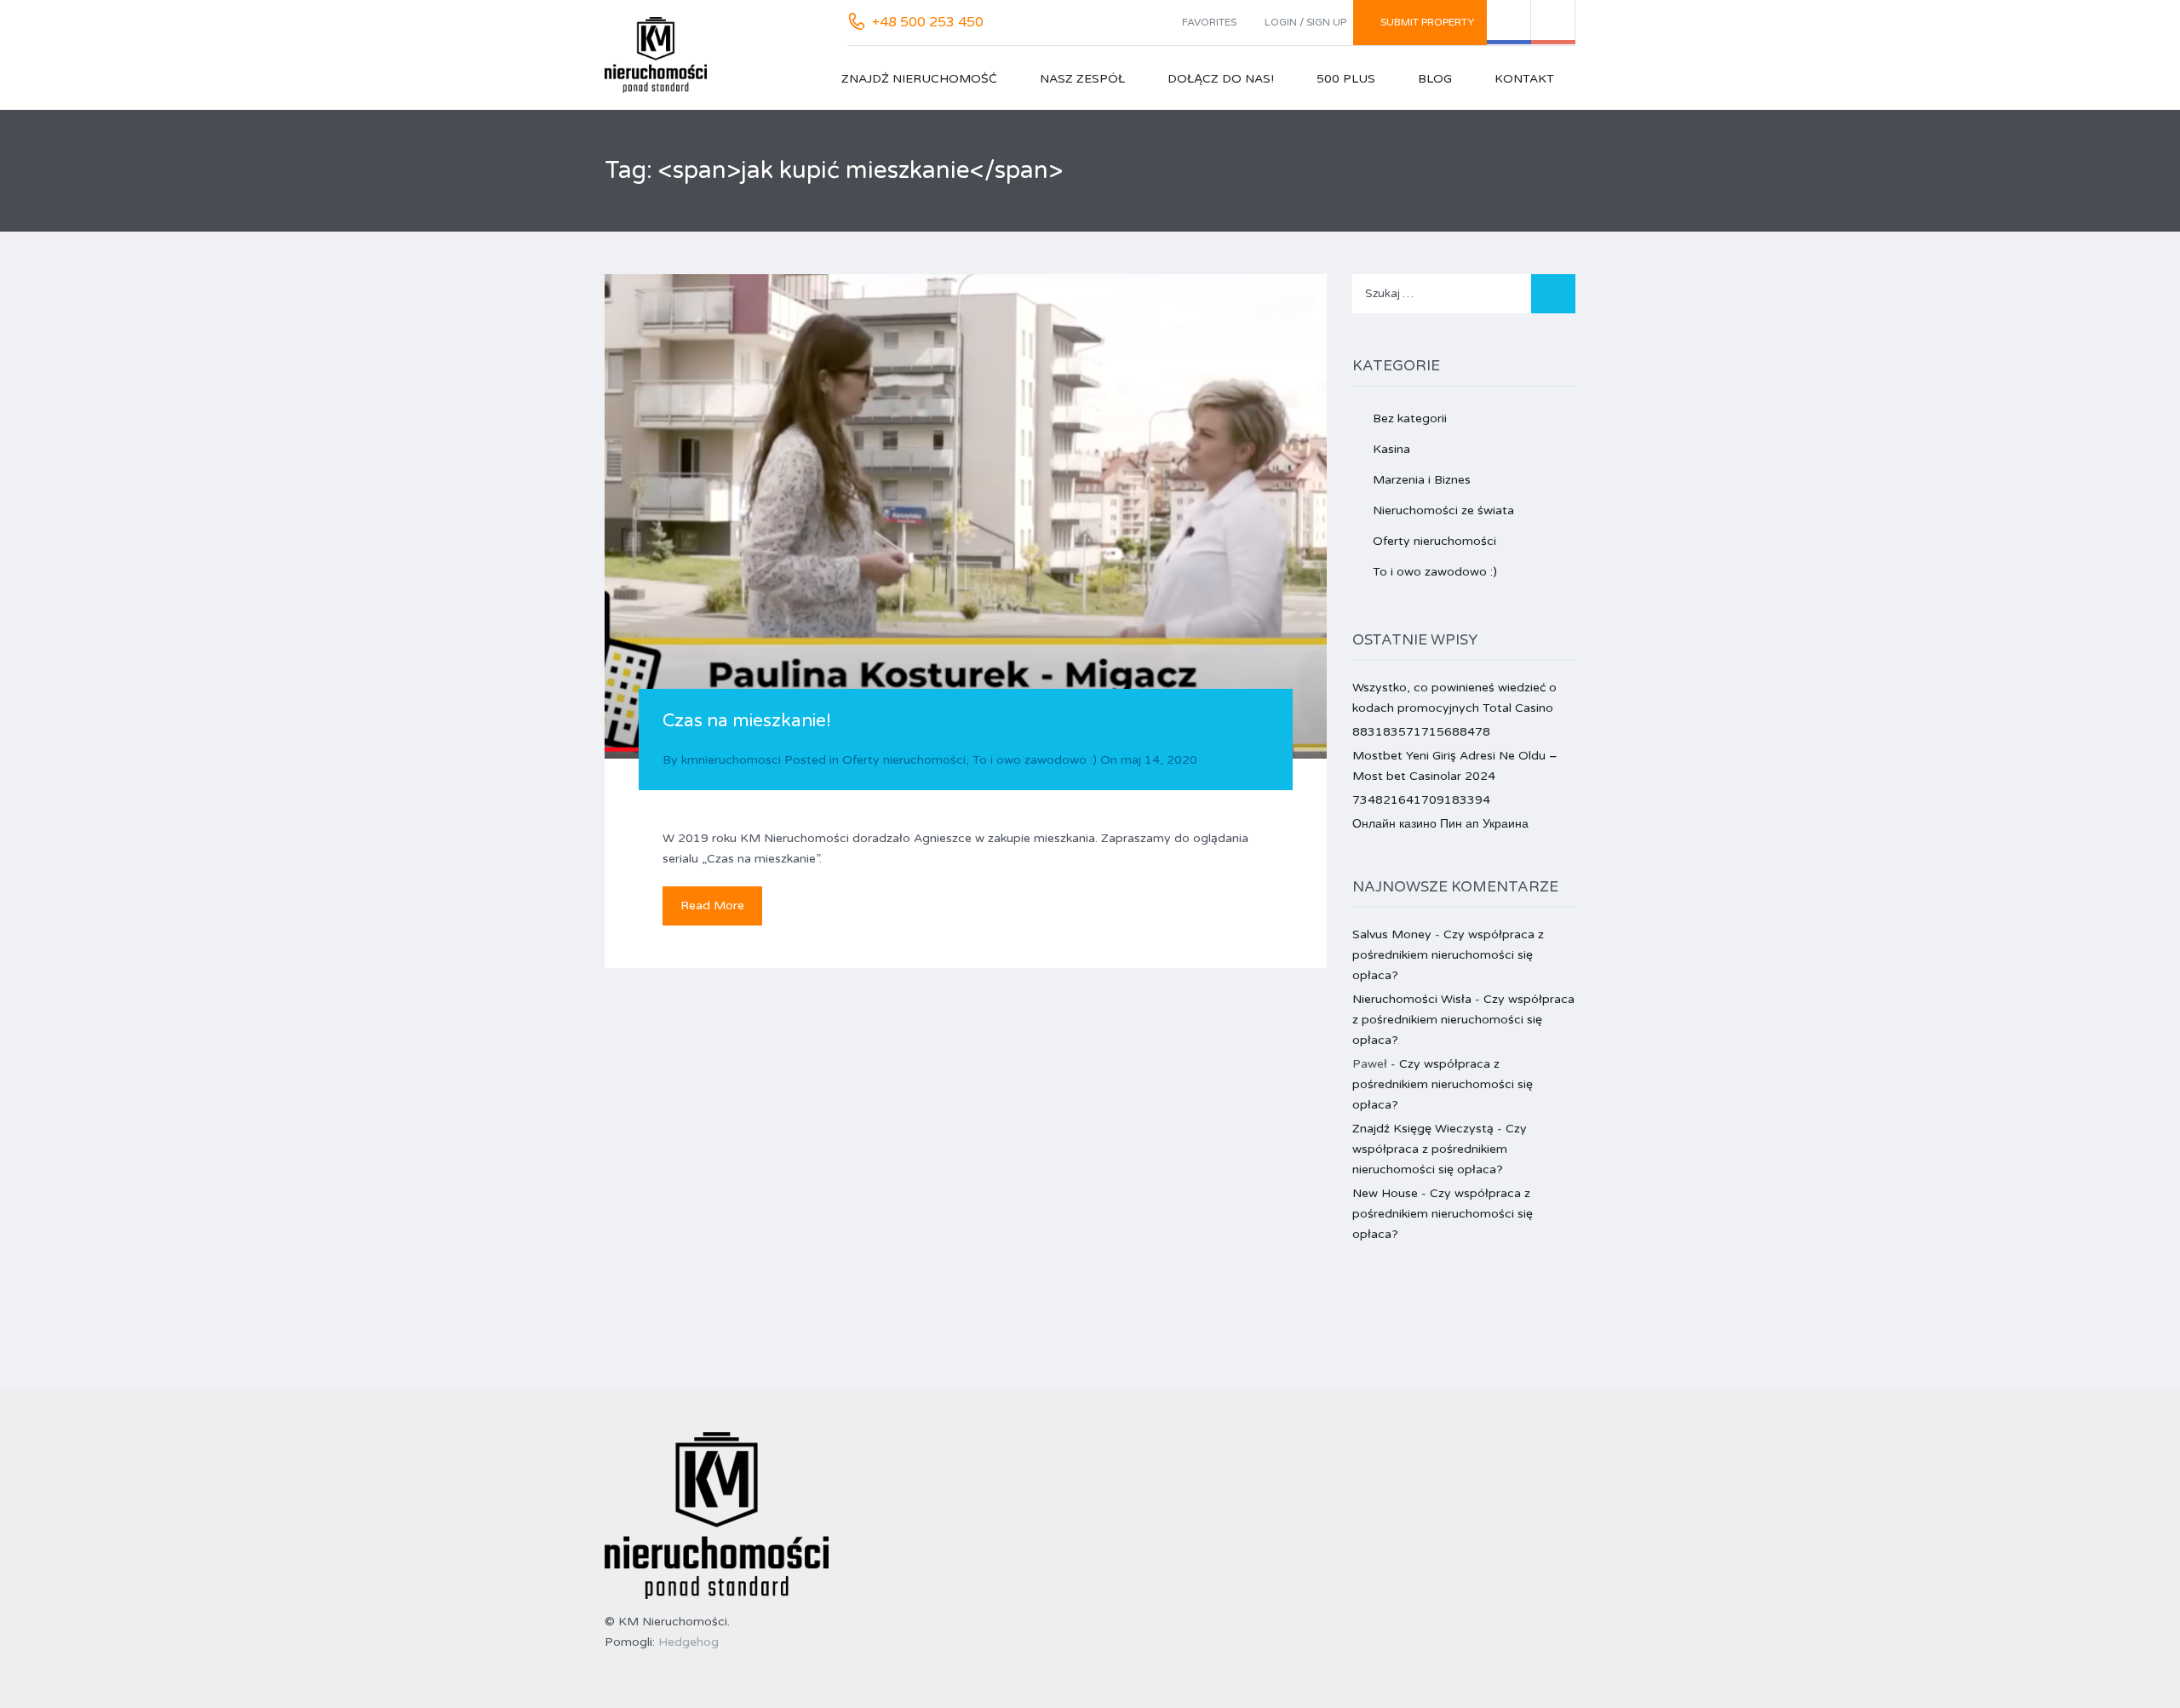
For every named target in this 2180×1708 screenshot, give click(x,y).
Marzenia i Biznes (1422, 480)
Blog (1435, 79)
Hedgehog (688, 1642)
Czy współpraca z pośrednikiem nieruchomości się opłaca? (1448, 955)
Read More (712, 906)
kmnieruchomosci (731, 760)
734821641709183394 (1421, 800)
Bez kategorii (1410, 418)
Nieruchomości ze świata (1443, 510)
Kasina (1391, 449)
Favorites (1209, 22)
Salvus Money (1392, 934)
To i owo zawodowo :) (1035, 760)
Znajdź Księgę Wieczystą (1423, 1129)
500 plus (1346, 79)
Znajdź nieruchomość (919, 79)
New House (1385, 1193)
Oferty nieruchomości (904, 760)
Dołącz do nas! (1221, 79)
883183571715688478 (1421, 732)
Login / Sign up (1305, 22)
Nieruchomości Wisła (1412, 999)
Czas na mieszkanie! (747, 721)
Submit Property (1427, 22)
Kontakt (1524, 79)
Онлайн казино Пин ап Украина (1440, 824)
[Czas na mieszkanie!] (966, 516)
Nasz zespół (1082, 79)
